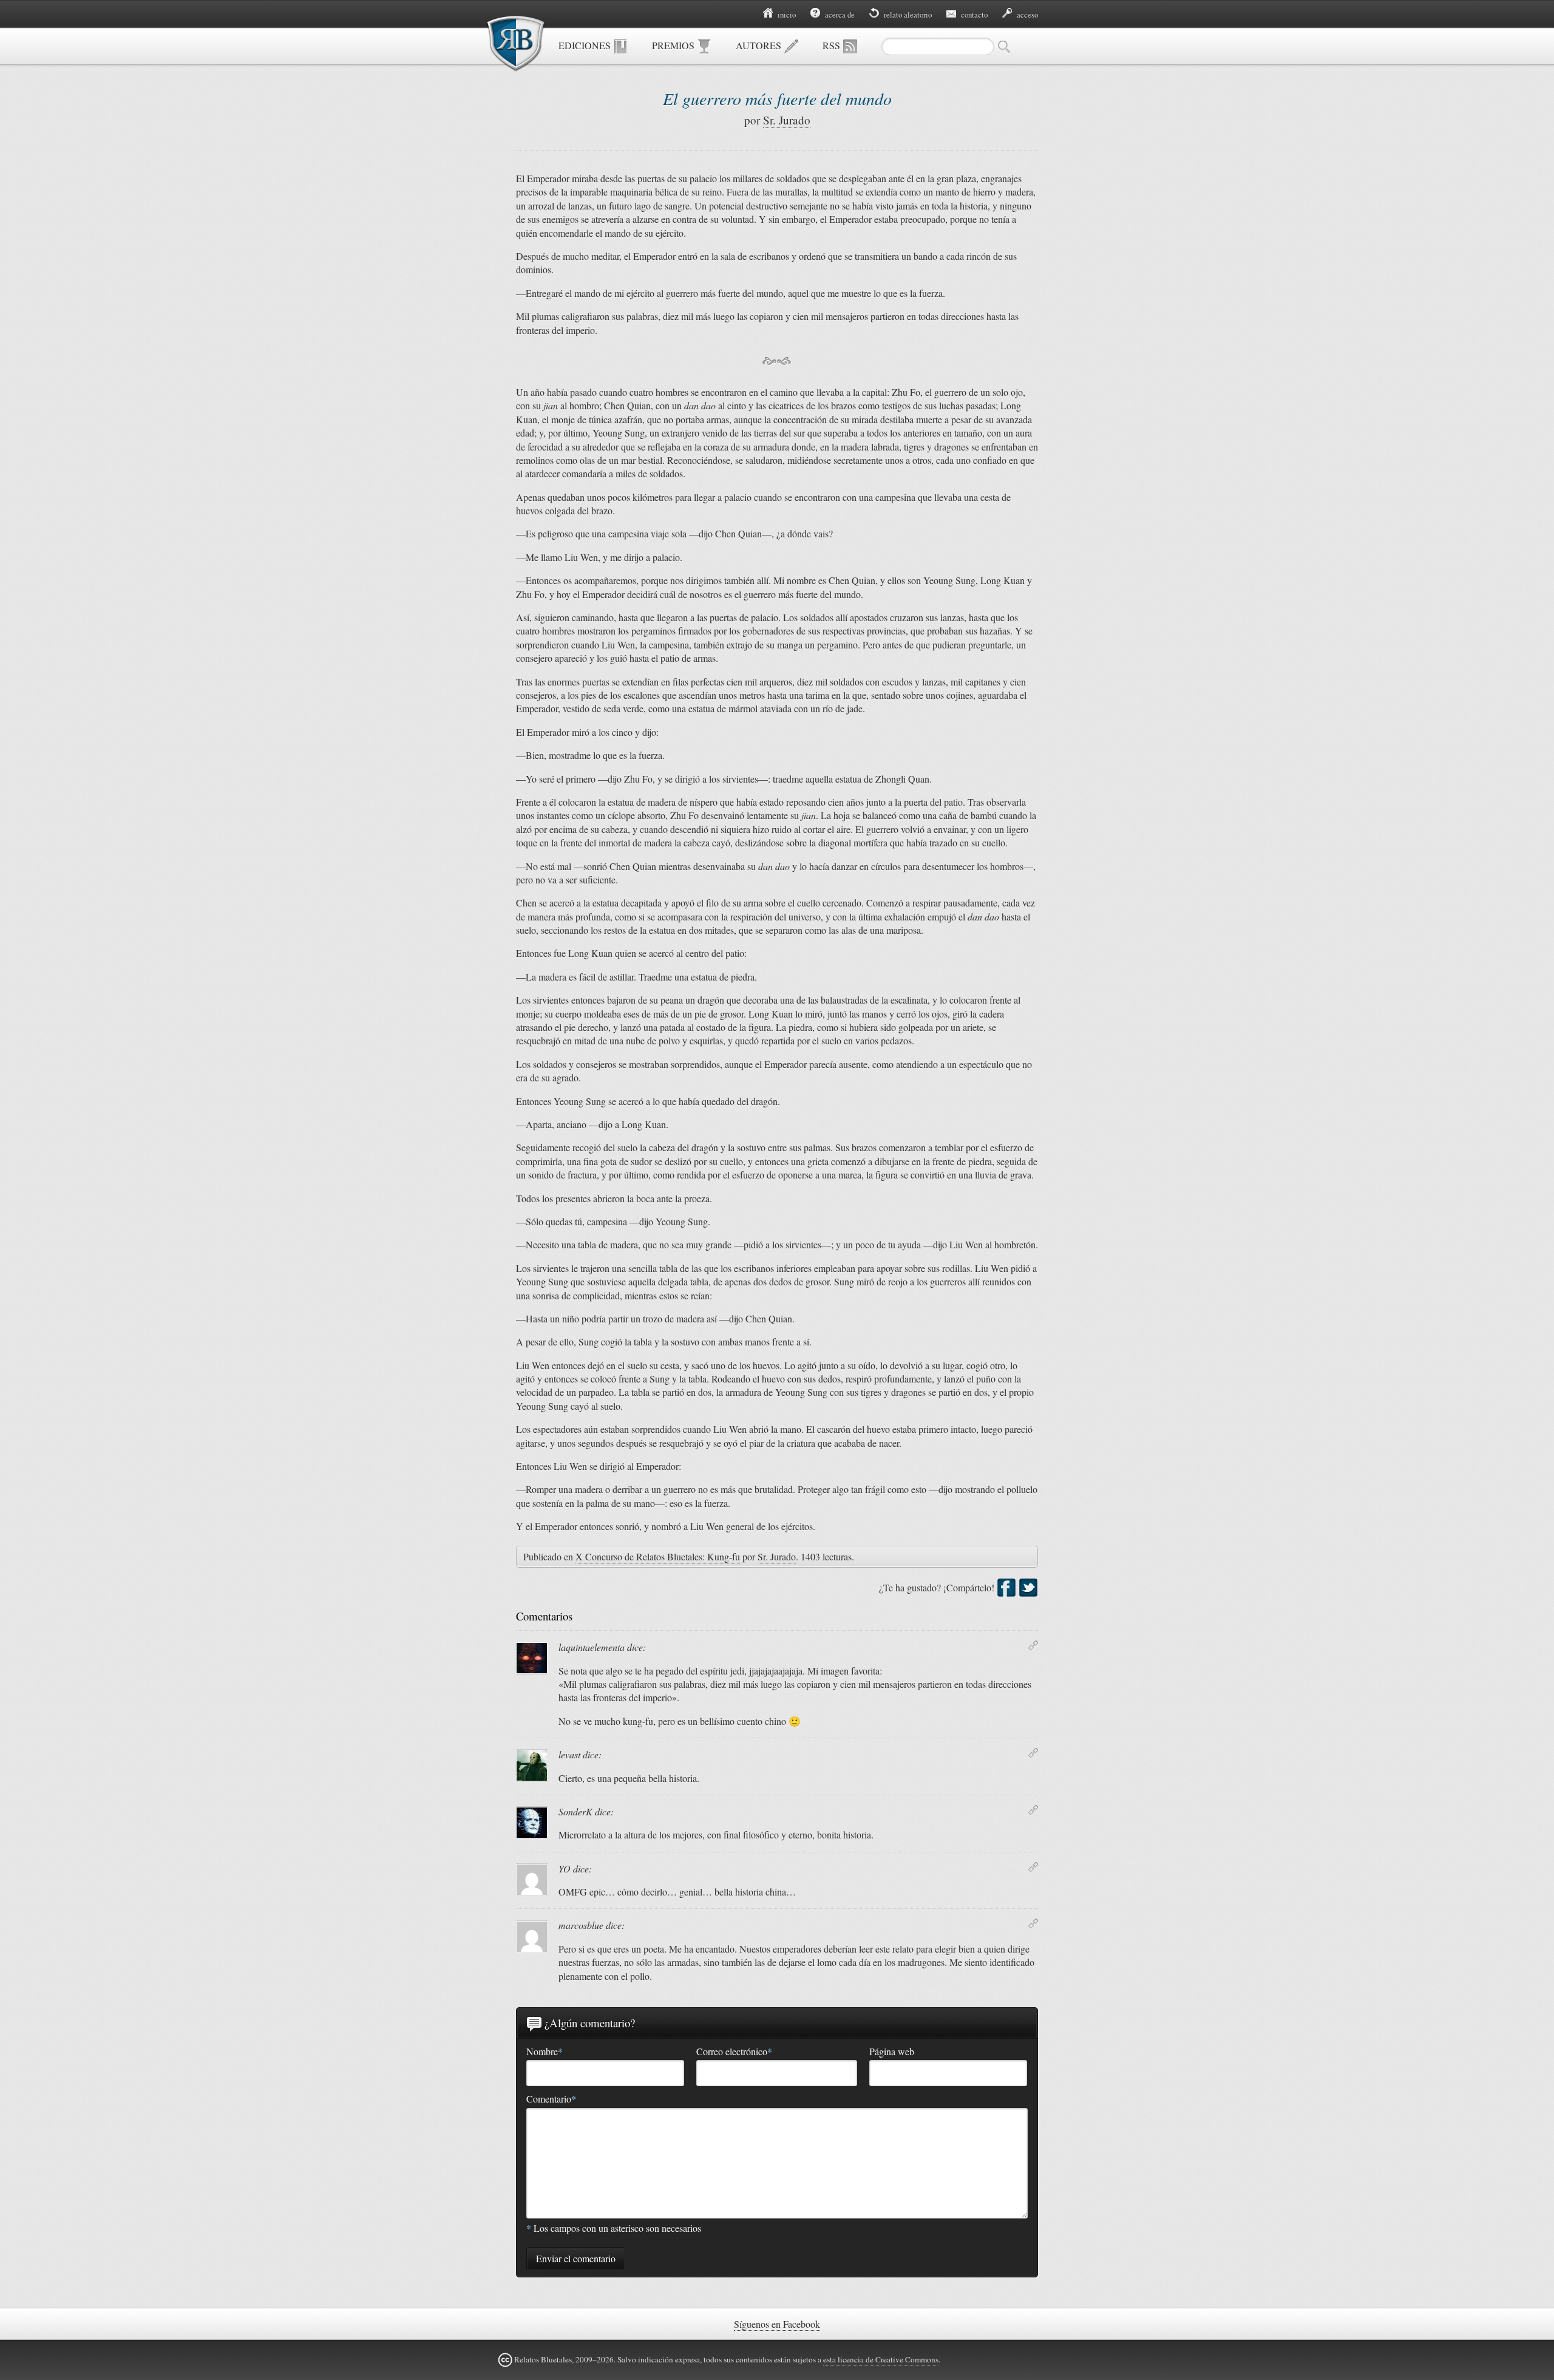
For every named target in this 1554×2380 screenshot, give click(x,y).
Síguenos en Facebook (777, 2324)
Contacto (973, 15)
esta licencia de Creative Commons (881, 2359)
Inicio (786, 15)
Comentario (551, 2099)
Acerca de (839, 15)
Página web (892, 2051)
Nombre (545, 2052)
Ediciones (586, 45)
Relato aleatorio (907, 15)
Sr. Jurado (787, 120)
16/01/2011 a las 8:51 (1033, 1867)
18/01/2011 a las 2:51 (1033, 1923)
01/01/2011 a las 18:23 (1033, 1645)
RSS (833, 45)
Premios (674, 45)
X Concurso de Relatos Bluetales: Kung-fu (658, 1556)
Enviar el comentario (576, 2258)
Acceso (1026, 15)
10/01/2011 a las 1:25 (1033, 1810)
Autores (760, 45)
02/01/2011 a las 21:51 (1033, 1753)
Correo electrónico (734, 2052)
